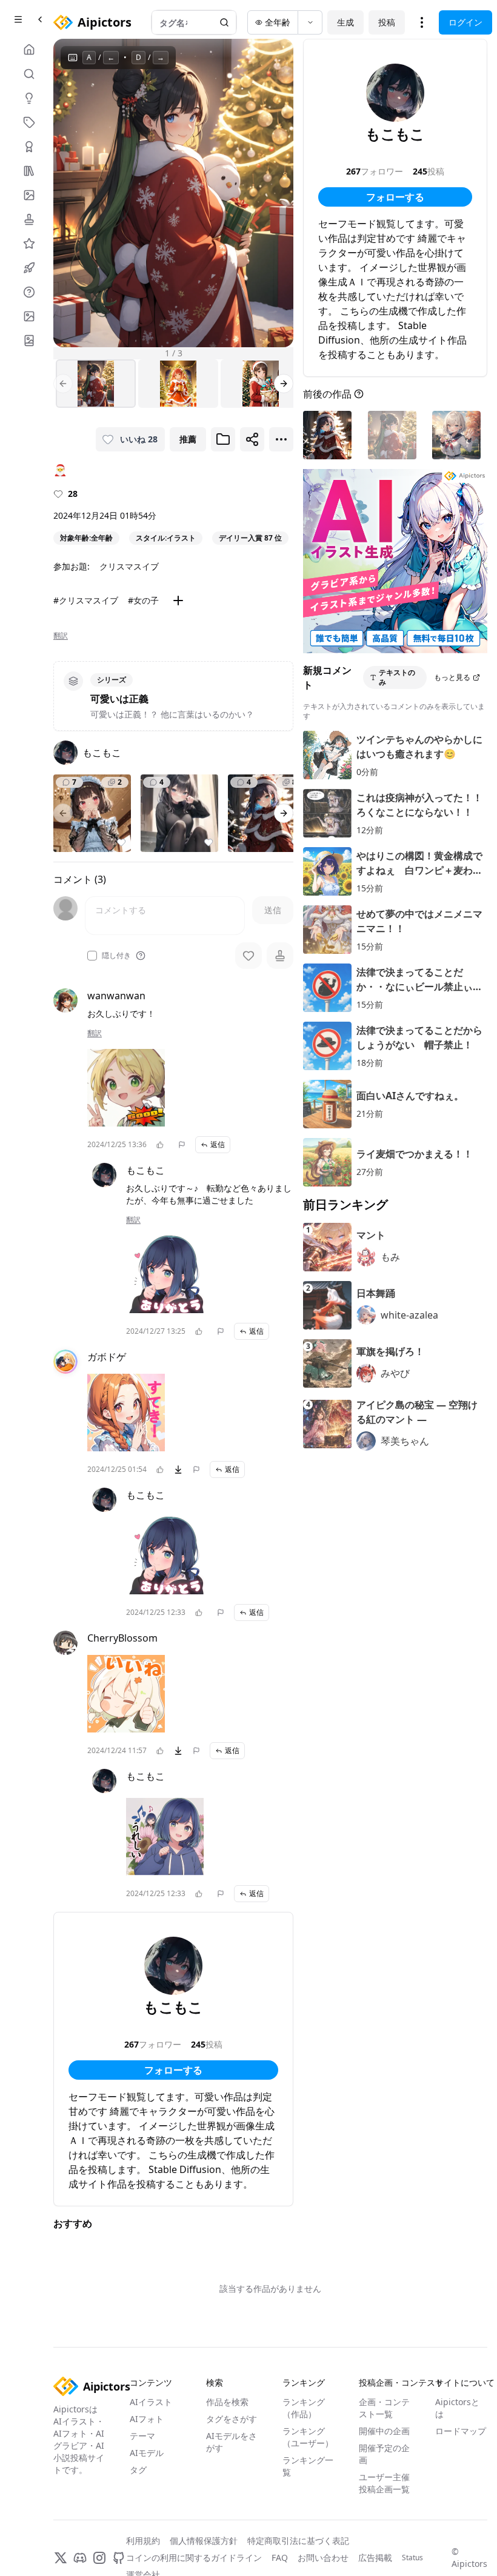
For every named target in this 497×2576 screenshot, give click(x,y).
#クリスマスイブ (86, 600)
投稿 (387, 22)
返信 (218, 1144)
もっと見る (452, 677)
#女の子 (143, 600)
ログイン (465, 22)
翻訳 (61, 636)
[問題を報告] (182, 1145)
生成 (345, 22)
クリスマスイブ (129, 566)
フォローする (173, 2070)
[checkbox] (92, 956)
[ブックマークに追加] (223, 439)
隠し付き (116, 956)
